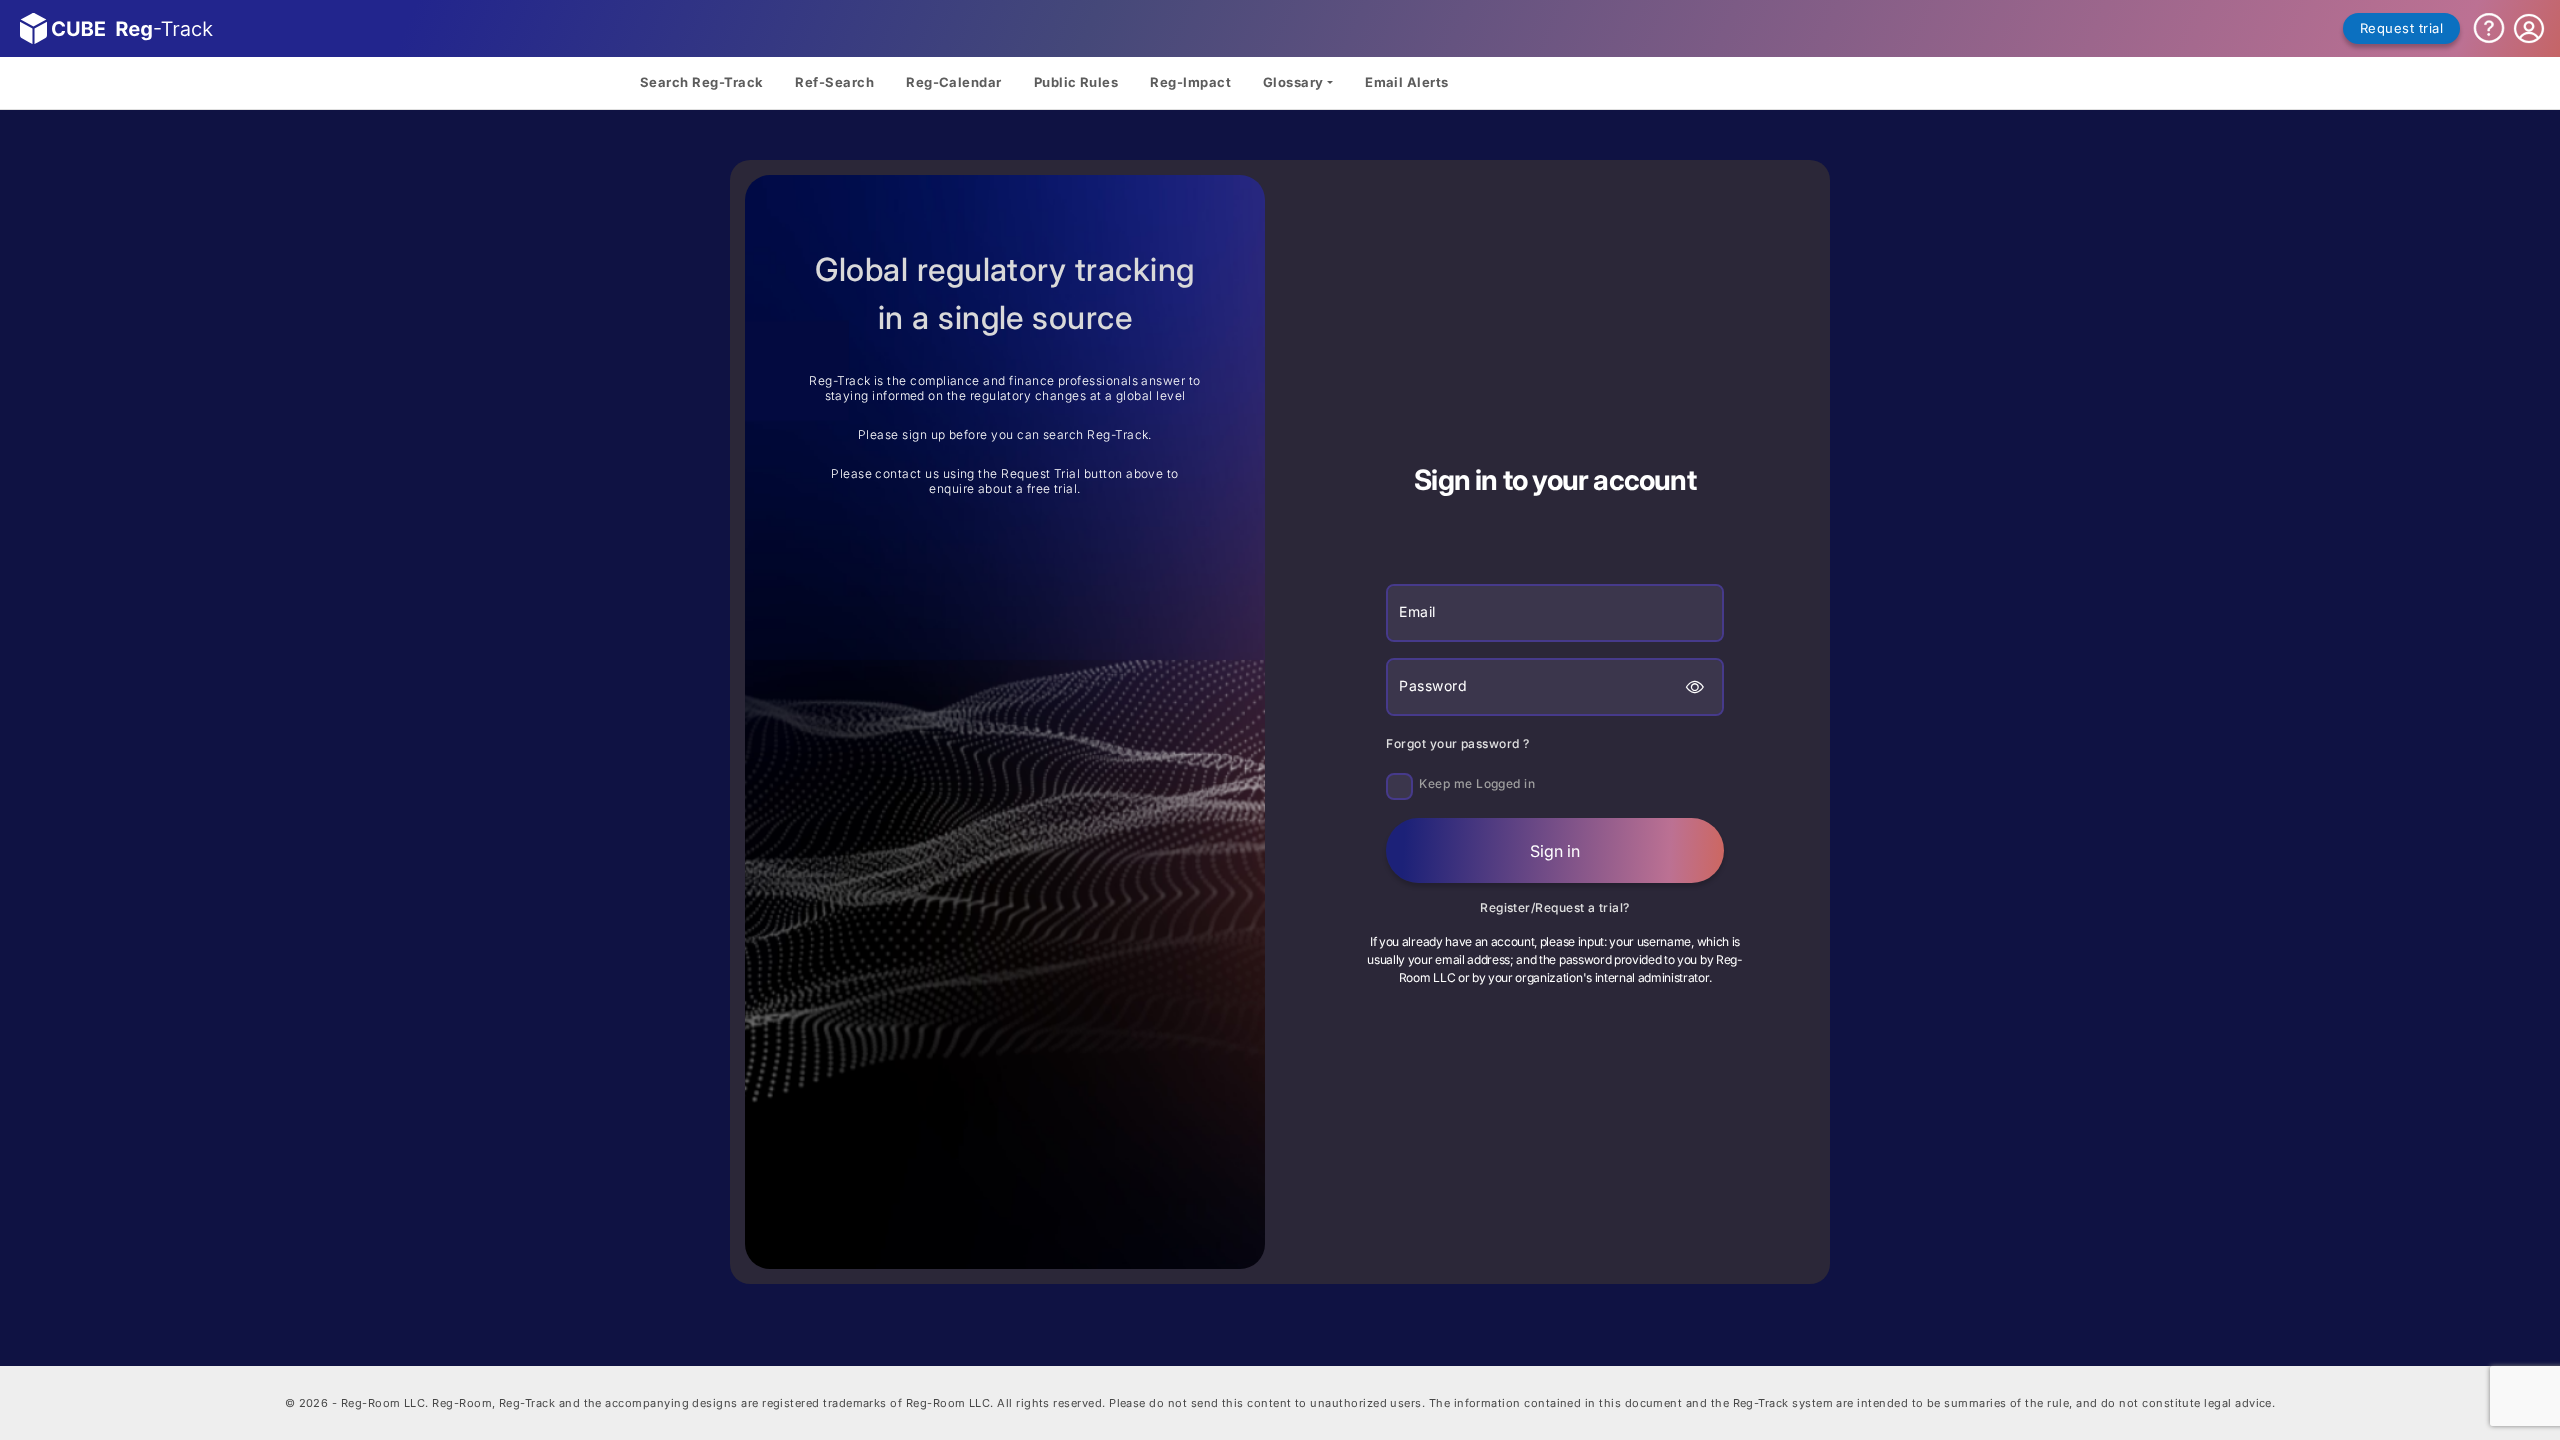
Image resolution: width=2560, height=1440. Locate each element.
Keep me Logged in (1477, 783)
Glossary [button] (1293, 82)
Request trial (2401, 28)
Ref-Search (834, 82)
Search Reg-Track (701, 82)
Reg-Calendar (954, 82)
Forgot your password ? (1457, 743)
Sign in (1555, 851)
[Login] (2529, 29)
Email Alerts (1407, 82)
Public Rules (1076, 82)
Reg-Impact (1190, 82)
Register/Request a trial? (1555, 907)
